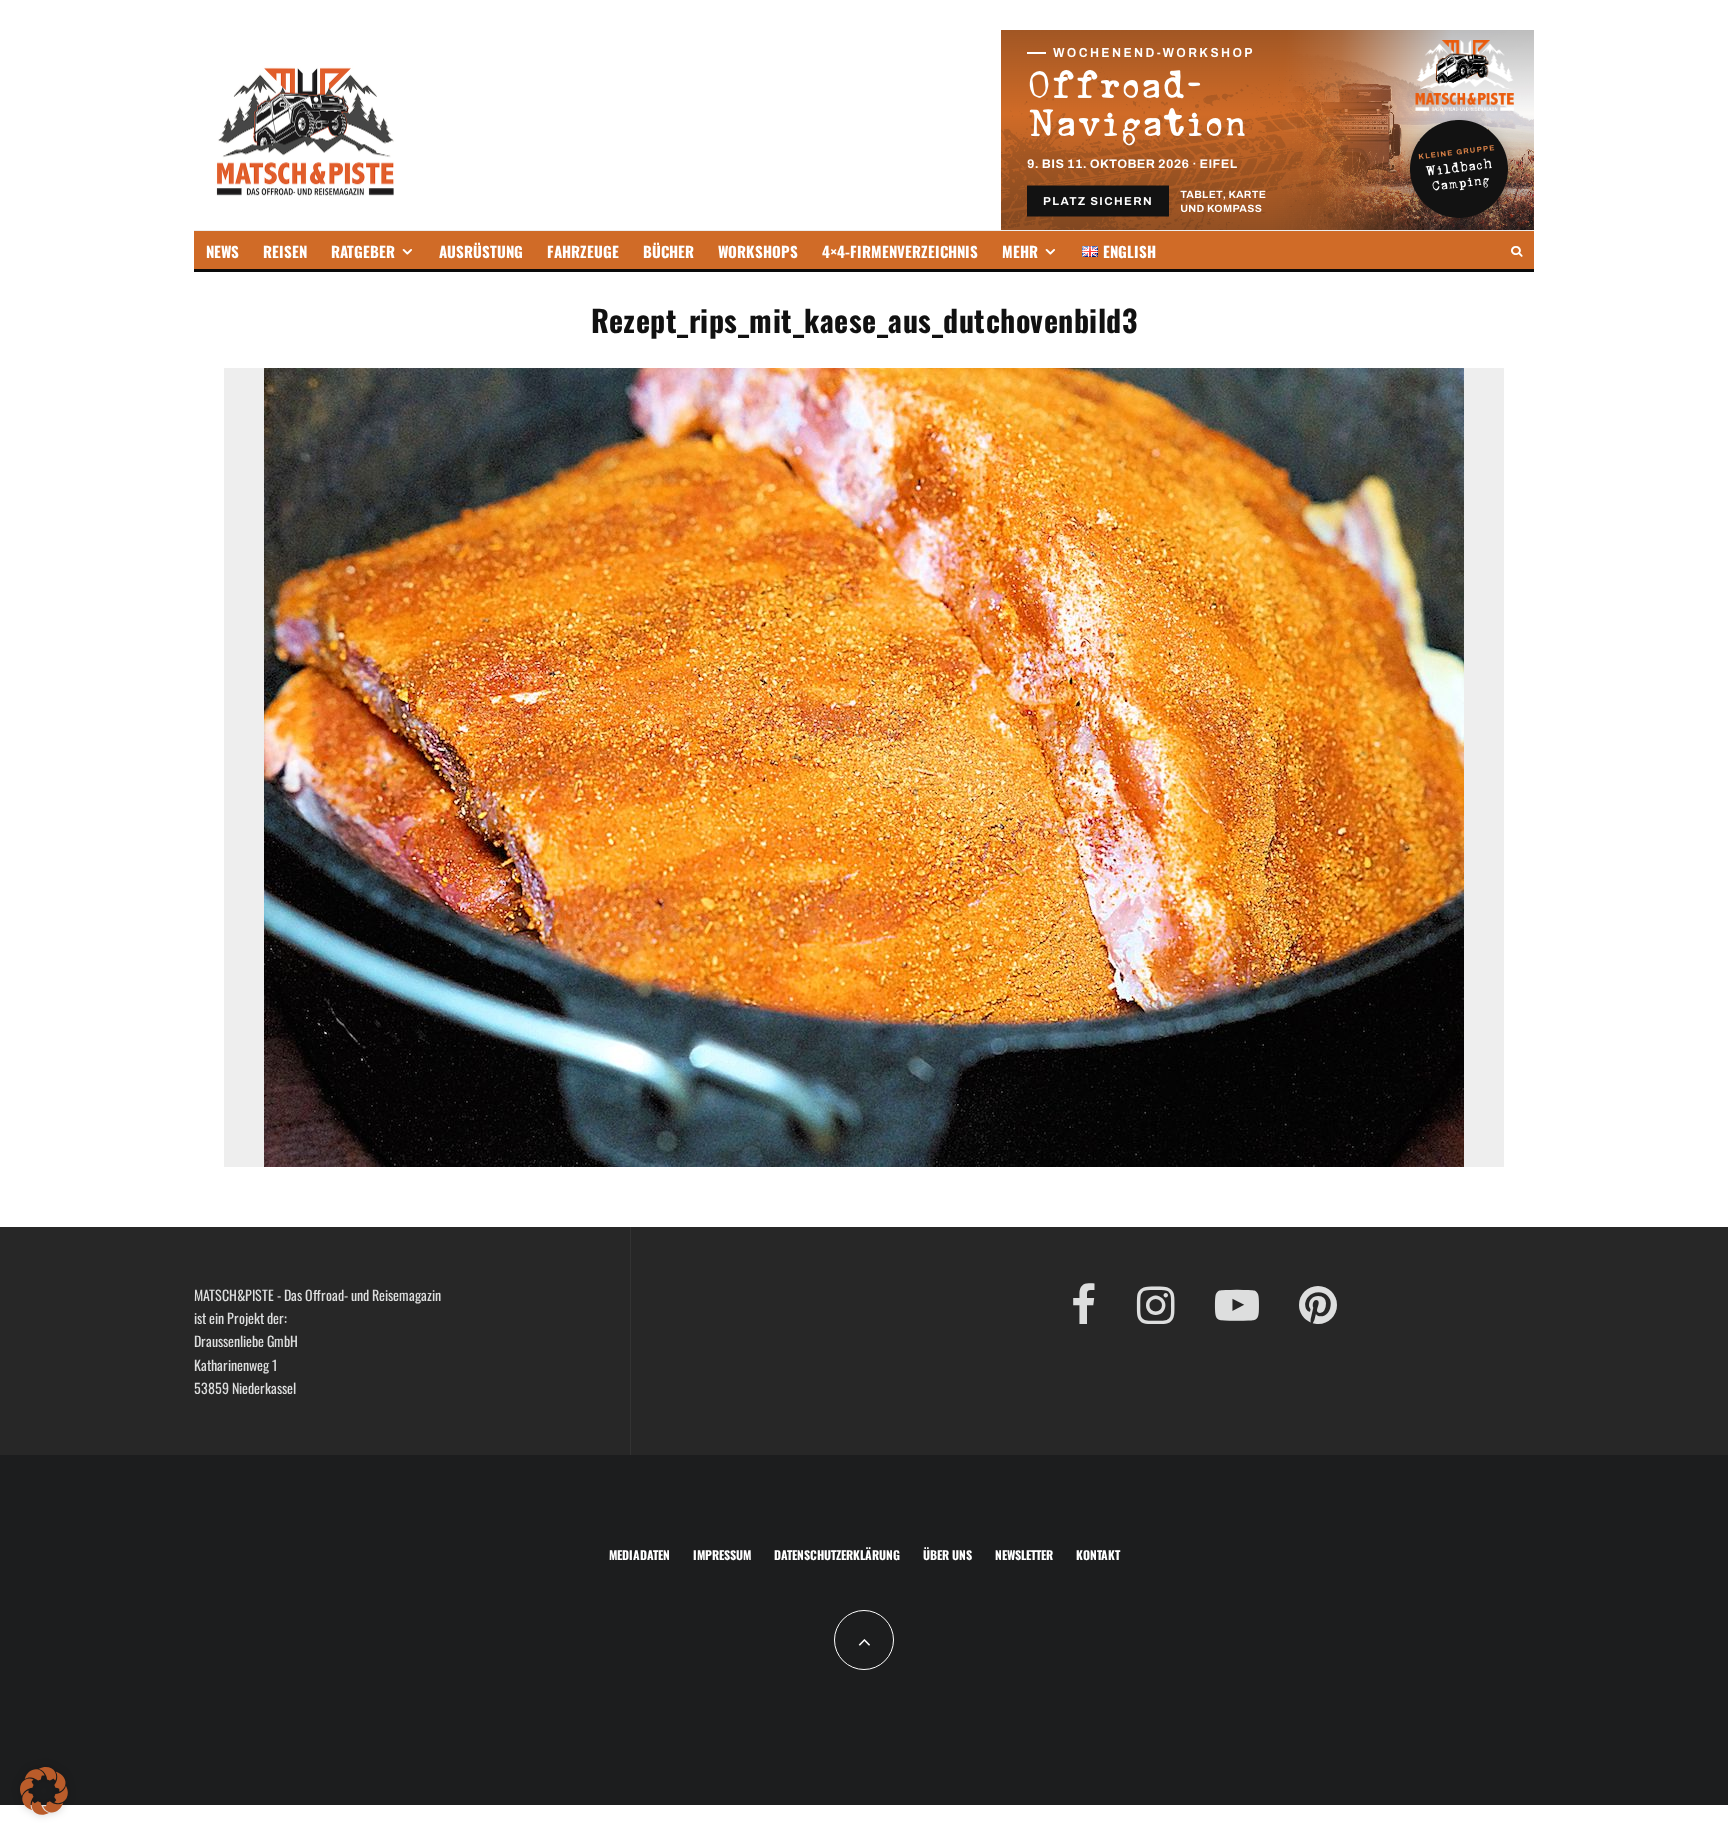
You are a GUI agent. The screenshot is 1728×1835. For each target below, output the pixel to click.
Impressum (722, 1554)
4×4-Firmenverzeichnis (900, 251)
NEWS (222, 251)
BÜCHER (668, 251)
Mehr (1020, 251)
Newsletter (1024, 1554)
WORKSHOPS (758, 251)
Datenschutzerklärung (837, 1554)
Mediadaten (639, 1554)
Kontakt (1098, 1554)
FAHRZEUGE (583, 251)
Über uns (947, 1554)
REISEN (285, 251)
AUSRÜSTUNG (481, 251)
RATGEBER (363, 251)
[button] (44, 1791)
